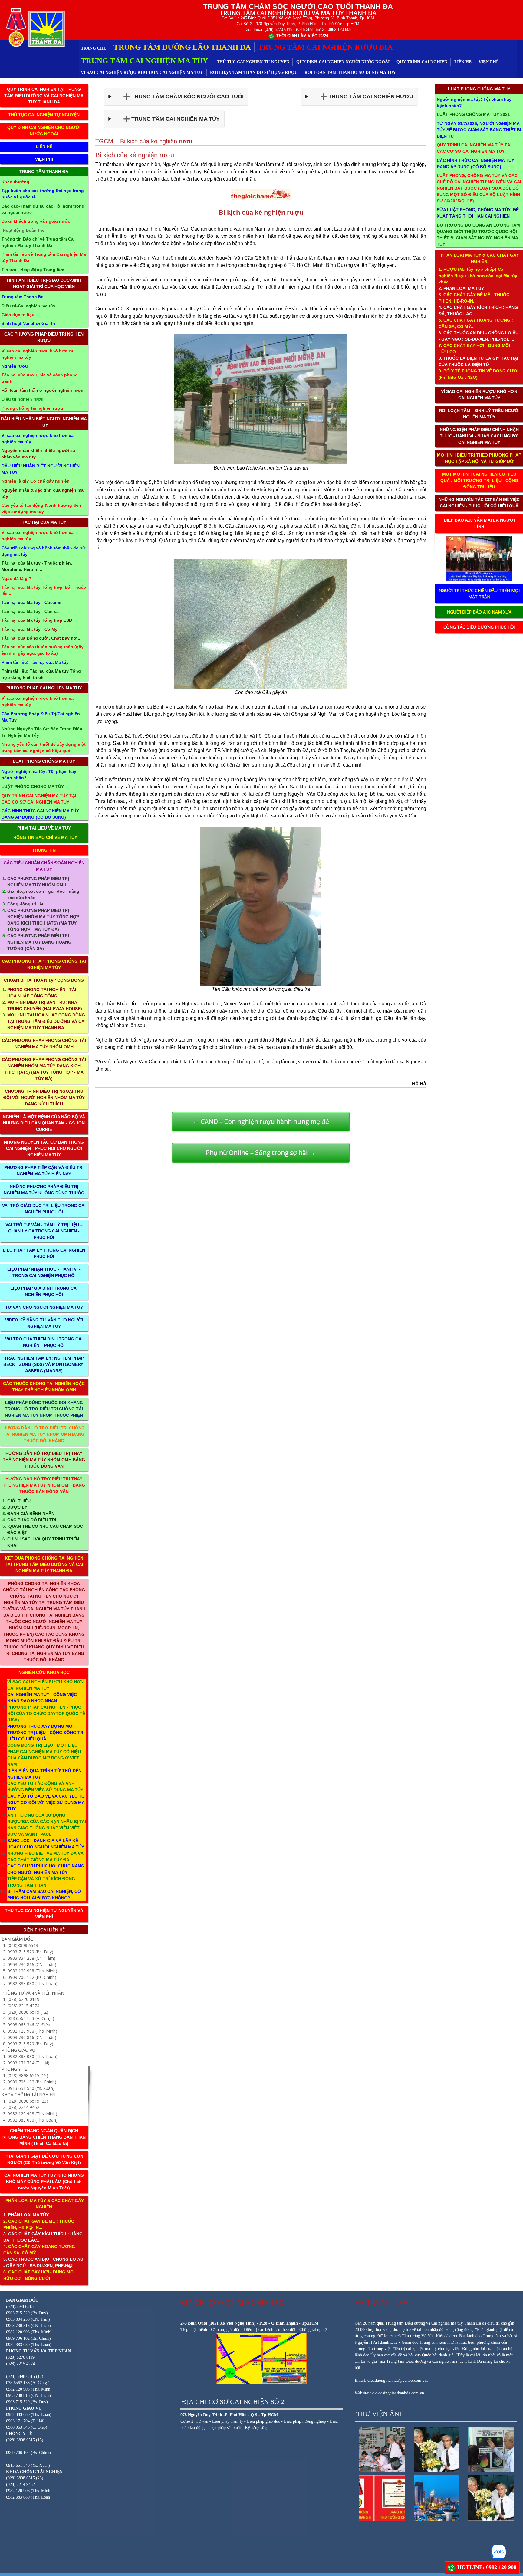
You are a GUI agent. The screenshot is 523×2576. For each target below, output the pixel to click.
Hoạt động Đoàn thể (24, 230)
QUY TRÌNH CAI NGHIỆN (422, 62)
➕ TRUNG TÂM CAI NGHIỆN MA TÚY (167, 119)
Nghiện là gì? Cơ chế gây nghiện (36, 481)
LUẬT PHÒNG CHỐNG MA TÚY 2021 (473, 114)
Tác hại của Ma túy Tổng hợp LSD (37, 620)
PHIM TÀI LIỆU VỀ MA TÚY (44, 828)
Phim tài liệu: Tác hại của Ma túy (35, 662)
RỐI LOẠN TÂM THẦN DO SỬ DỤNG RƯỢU (254, 72)
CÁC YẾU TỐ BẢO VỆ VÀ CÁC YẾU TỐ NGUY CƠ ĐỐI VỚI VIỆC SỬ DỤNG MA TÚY (46, 1802)
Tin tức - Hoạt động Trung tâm (33, 270)
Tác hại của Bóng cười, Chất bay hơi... (41, 638)
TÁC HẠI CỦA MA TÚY (44, 522)
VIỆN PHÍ (488, 62)
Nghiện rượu (15, 366)
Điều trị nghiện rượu (23, 399)
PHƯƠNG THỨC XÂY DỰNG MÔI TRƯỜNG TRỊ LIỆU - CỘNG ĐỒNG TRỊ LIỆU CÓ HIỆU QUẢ (46, 1733)
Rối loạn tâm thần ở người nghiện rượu (43, 390)
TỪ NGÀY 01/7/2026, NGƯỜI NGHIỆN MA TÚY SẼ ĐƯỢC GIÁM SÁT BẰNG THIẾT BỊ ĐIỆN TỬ (479, 130)
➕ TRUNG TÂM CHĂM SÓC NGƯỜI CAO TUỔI (179, 97)
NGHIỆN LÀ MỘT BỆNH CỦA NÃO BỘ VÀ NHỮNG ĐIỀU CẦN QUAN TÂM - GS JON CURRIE (44, 1123)
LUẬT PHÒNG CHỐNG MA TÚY (44, 761)
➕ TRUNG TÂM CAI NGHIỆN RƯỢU (362, 97)
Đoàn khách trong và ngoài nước (36, 221)
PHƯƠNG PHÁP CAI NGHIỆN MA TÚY (44, 688)
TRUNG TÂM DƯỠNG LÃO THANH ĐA (182, 47)
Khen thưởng (15, 182)
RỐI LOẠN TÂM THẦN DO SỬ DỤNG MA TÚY (350, 72)
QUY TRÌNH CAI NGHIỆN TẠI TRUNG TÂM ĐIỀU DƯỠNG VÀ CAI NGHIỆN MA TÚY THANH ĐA (44, 96)
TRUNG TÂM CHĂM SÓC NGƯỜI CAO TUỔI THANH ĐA (298, 7)
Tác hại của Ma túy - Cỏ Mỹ (30, 629)
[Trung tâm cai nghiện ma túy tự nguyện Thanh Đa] (34, 27)
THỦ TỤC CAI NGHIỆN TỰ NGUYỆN (253, 62)
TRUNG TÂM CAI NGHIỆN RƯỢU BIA (325, 47)
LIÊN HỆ (463, 62)
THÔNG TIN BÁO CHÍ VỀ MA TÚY (44, 837)
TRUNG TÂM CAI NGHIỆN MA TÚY (145, 61)
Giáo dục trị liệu (18, 315)
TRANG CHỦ (94, 48)
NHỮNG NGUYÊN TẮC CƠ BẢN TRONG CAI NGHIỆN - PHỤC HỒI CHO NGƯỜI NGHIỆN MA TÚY (44, 1148)
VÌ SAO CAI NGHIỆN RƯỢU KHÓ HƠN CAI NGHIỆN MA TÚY (142, 72)
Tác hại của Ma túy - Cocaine (31, 602)
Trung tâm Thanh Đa (23, 297)
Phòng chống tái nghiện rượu (32, 408)
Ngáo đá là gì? (16, 578)
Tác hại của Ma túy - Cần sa (30, 611)
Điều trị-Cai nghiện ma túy (28, 306)
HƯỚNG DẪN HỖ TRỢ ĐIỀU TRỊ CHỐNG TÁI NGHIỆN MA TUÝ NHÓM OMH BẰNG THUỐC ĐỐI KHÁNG (44, 1434)
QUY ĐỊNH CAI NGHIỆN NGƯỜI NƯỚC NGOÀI (343, 62)
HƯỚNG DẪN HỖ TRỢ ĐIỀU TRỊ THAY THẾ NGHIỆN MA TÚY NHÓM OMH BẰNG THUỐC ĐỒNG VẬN (44, 1460)
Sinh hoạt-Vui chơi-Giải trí (28, 323)
